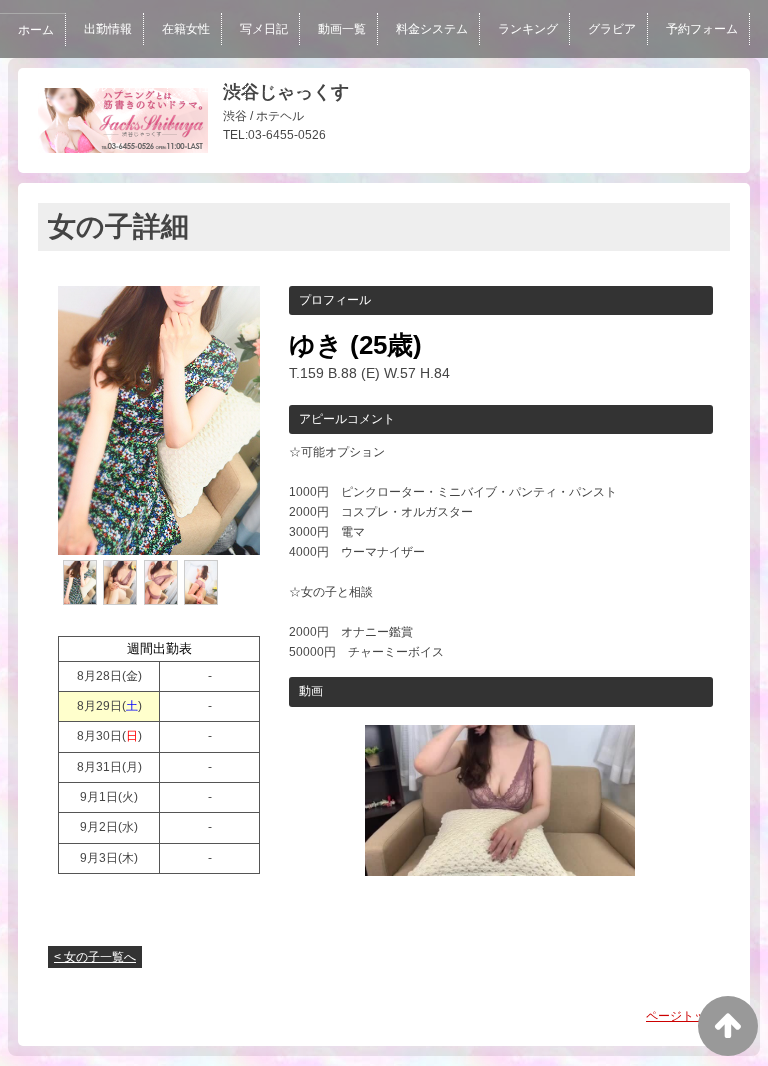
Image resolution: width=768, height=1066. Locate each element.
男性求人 (288, 87)
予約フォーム (702, 29)
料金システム (432, 29)
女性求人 (210, 87)
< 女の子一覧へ (95, 957)
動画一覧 (342, 29)
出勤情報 (108, 29)
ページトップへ (688, 1016)
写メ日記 (264, 29)
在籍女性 (186, 29)
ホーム (36, 30)
